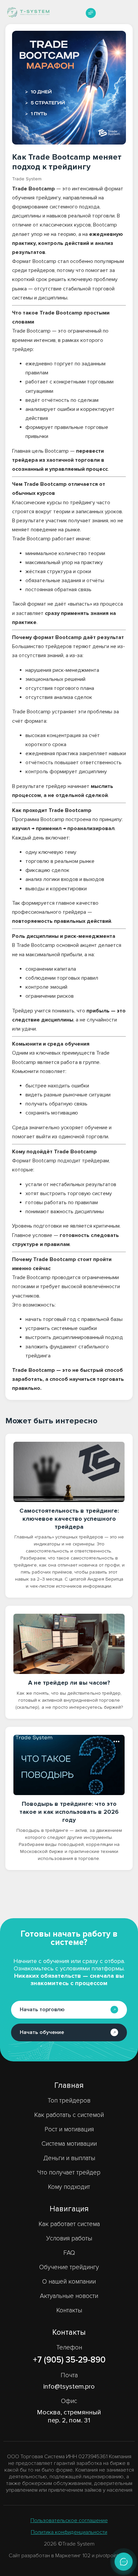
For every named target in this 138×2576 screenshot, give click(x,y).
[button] (91, 13)
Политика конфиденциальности (69, 2532)
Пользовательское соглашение (69, 2520)
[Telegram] (124, 2562)
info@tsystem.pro (69, 2387)
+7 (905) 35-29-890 (69, 2360)
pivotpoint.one (113, 2556)
